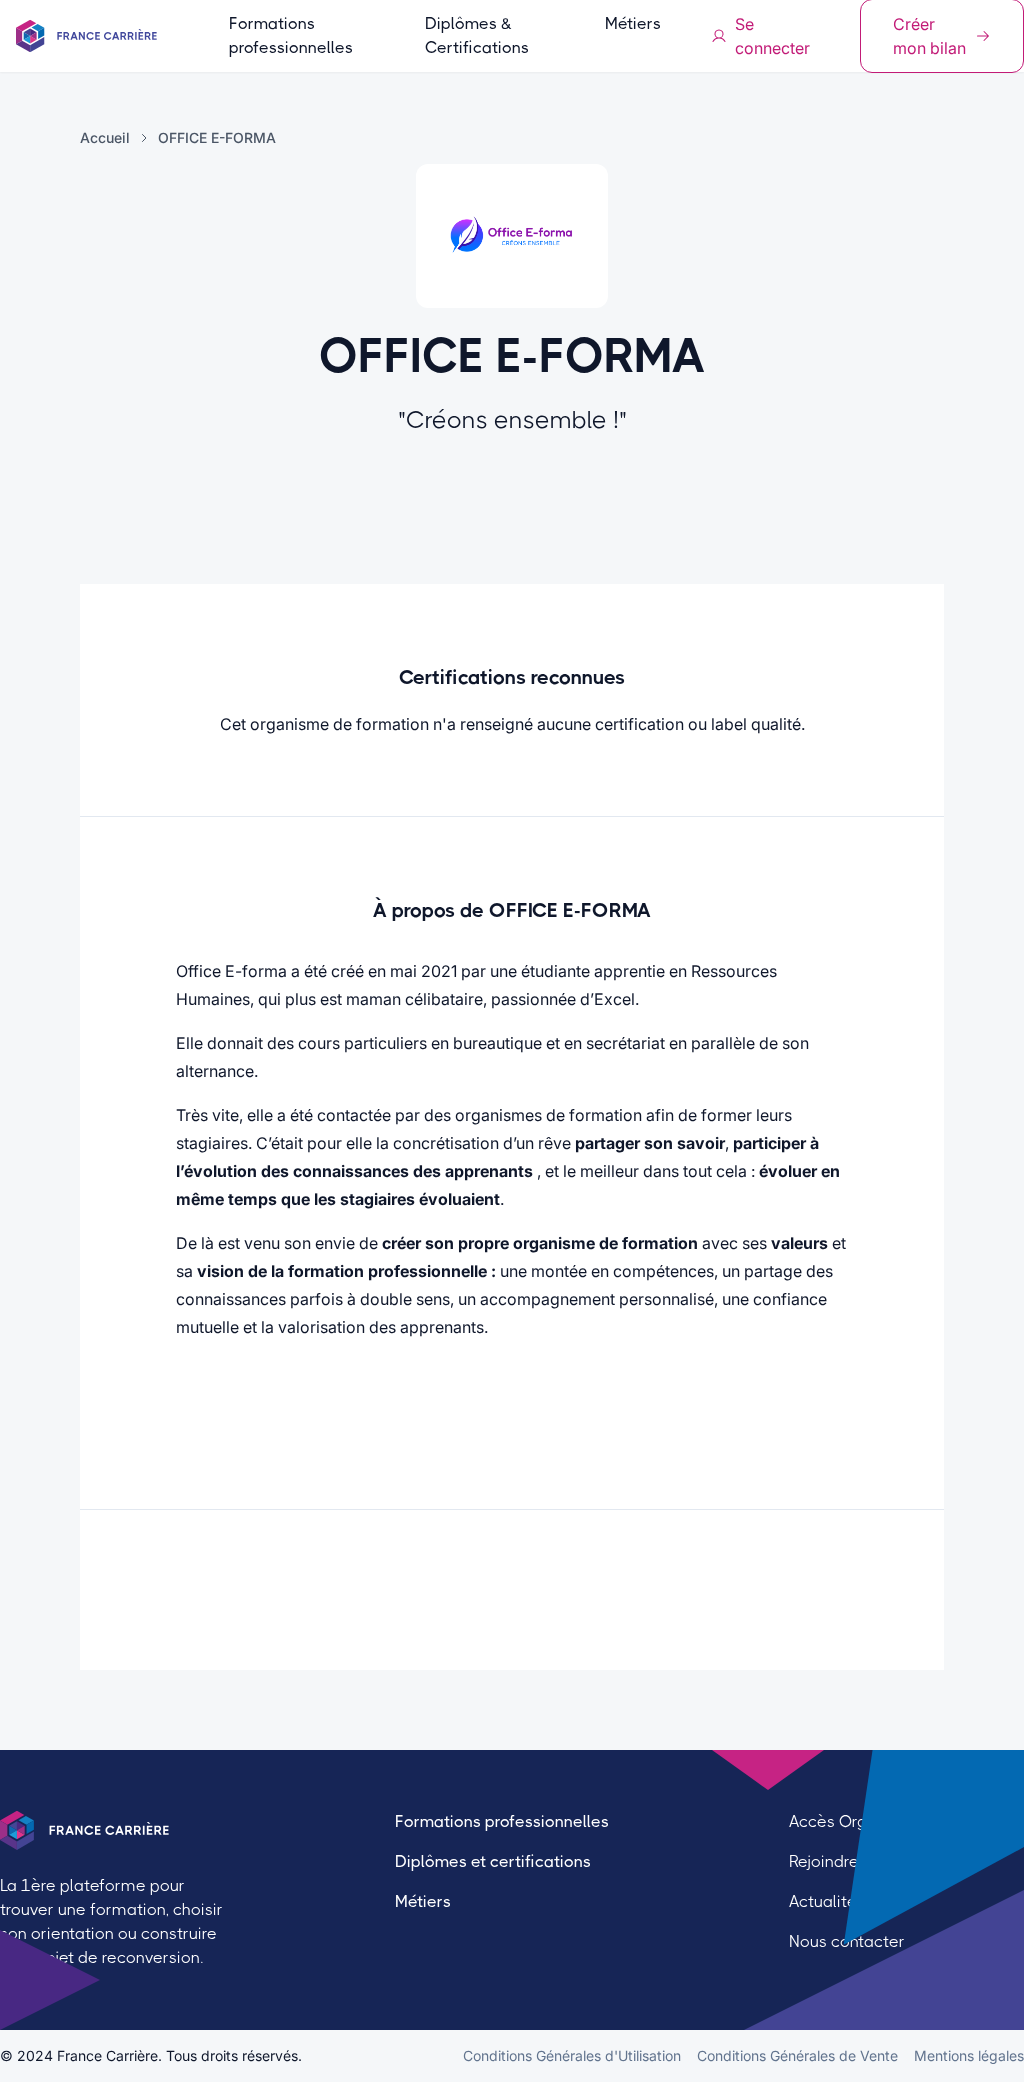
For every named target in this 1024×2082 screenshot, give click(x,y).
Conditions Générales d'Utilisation (572, 2055)
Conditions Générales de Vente (797, 2055)
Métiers (633, 23)
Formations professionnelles (291, 35)
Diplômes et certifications (493, 1861)
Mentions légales (969, 2055)
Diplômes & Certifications (477, 35)
